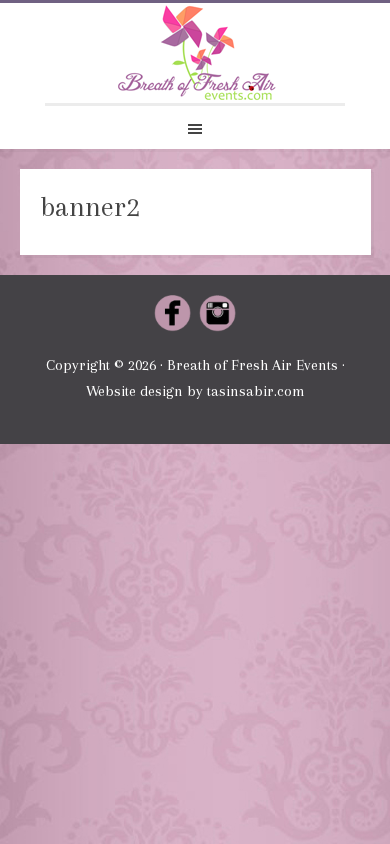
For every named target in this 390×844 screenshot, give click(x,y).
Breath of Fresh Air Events (195, 53)
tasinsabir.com (256, 391)
